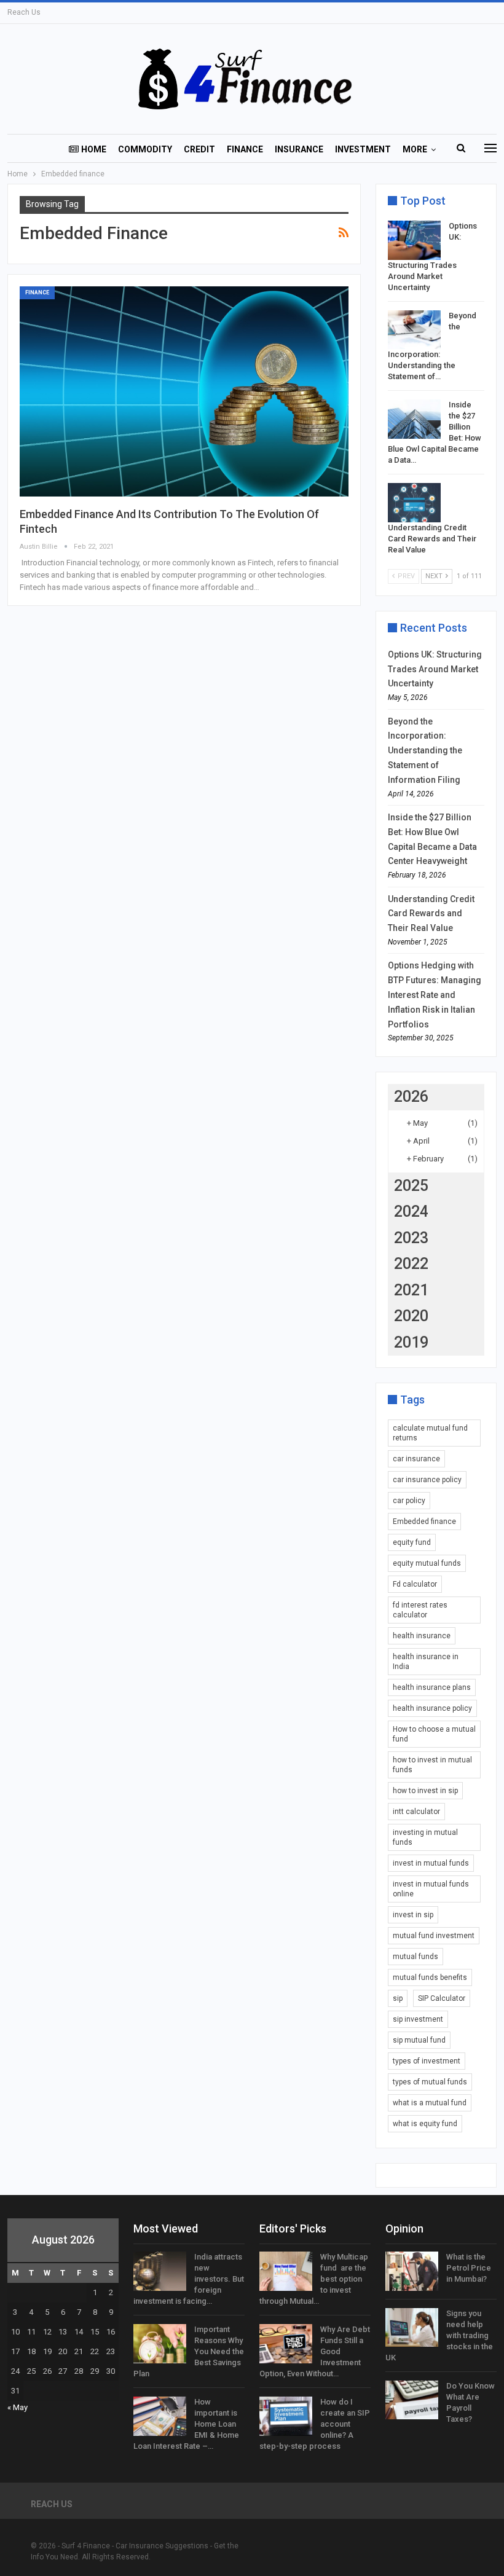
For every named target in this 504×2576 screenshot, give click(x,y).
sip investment (418, 2019)
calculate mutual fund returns (430, 1433)
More (415, 149)
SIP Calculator (442, 1998)
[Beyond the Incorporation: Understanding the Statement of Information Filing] (414, 330)
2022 (411, 1264)
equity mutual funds (427, 1563)
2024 (411, 1211)
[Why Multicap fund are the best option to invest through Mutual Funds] (286, 2271)
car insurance (416, 1459)
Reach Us (24, 12)
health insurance (422, 1636)
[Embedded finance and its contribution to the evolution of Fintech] (184, 391)
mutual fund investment (434, 1936)
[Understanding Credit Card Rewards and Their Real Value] (414, 503)
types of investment (427, 2061)
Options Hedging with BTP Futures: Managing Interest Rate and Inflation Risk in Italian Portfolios (435, 995)
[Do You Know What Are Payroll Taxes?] (412, 2400)
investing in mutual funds (425, 1837)
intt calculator (416, 1812)
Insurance (299, 149)
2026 (411, 1097)
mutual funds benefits (430, 1977)
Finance (245, 149)
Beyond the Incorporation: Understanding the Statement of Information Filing (425, 751)
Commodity (145, 149)
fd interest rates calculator (420, 1610)
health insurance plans (432, 1687)
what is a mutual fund (430, 2103)
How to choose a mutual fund (434, 1734)
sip (398, 1998)
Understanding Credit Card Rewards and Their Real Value (432, 539)
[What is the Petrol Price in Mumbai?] (412, 2271)
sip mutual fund (419, 2040)
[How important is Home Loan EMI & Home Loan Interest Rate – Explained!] (160, 2416)
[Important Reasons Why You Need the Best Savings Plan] (160, 2344)
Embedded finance (424, 1522)
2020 (411, 1316)
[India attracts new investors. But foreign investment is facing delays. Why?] (160, 2271)
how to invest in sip (425, 1791)
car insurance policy (427, 1480)
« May (18, 2407)
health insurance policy (432, 1708)
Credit (199, 149)
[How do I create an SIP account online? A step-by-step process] (286, 2416)
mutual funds (415, 1957)
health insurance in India (426, 1662)
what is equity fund (425, 2124)
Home (94, 149)
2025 (411, 1186)
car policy (409, 1501)
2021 (411, 1290)
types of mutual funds (430, 2082)
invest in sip (413, 1915)
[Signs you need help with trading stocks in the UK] (412, 2328)
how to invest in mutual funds (432, 1765)
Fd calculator (415, 1584)
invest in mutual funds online (431, 1889)
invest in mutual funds (431, 1863)
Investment (363, 149)
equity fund (412, 1542)
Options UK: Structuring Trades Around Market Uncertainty (435, 669)
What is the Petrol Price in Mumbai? (469, 2268)
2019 (411, 1342)
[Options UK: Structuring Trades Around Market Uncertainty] (414, 240)
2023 (411, 1238)
